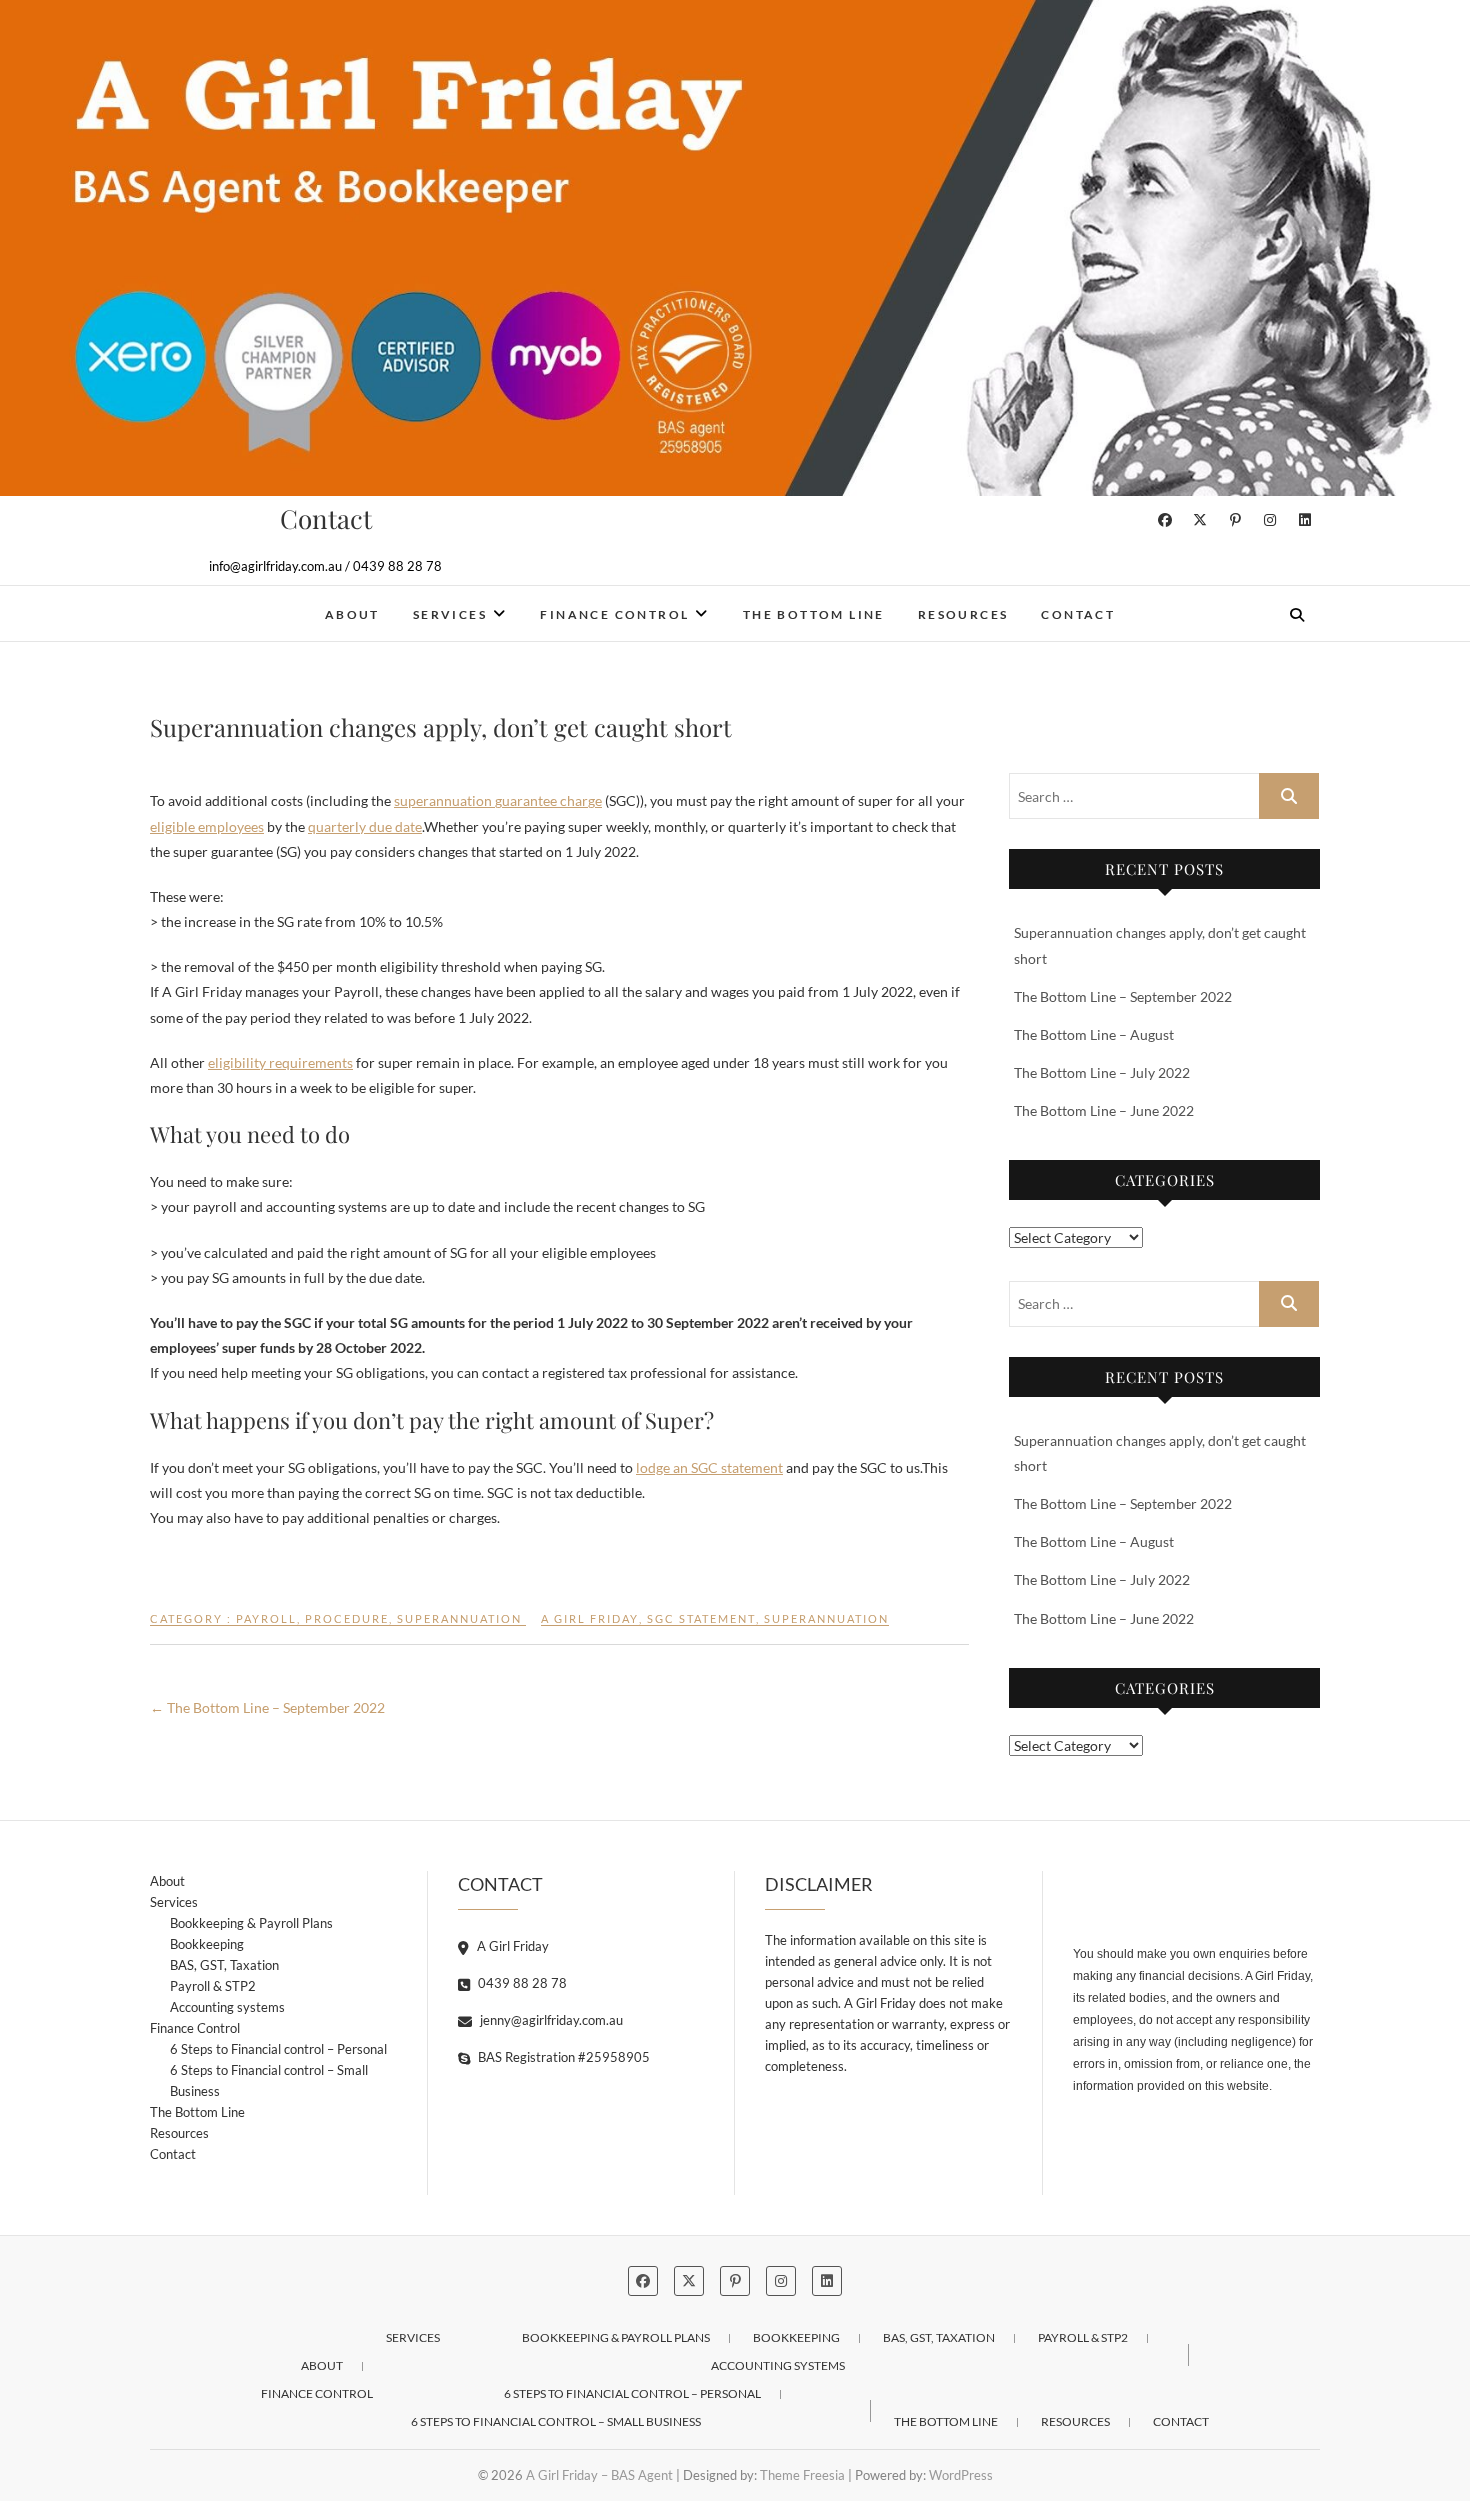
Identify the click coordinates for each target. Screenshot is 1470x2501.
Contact (1078, 614)
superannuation (826, 1618)
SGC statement (701, 1618)
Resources (963, 614)
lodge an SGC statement (709, 1467)
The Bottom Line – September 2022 (267, 1707)
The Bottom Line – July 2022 (1102, 1072)
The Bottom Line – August (1094, 1034)
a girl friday (590, 1618)
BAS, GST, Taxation (224, 1965)
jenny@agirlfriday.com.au (550, 2020)
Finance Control (614, 614)
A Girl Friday (511, 1946)
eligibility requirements (280, 1062)
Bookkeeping (207, 1944)
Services (450, 614)
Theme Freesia (802, 2475)
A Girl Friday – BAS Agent (287, 601)
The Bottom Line (814, 614)
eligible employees (207, 826)
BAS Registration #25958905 (562, 2057)
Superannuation (459, 1618)
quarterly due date (365, 826)
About (352, 614)
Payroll (266, 1618)
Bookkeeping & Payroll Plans (251, 1923)
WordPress (961, 2475)
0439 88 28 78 (521, 1983)
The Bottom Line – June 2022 (1104, 1110)
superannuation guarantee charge (498, 800)
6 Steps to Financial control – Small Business (269, 2080)
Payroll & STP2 (213, 1986)
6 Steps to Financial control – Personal (278, 2049)
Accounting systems (227, 2007)
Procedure (347, 1618)
